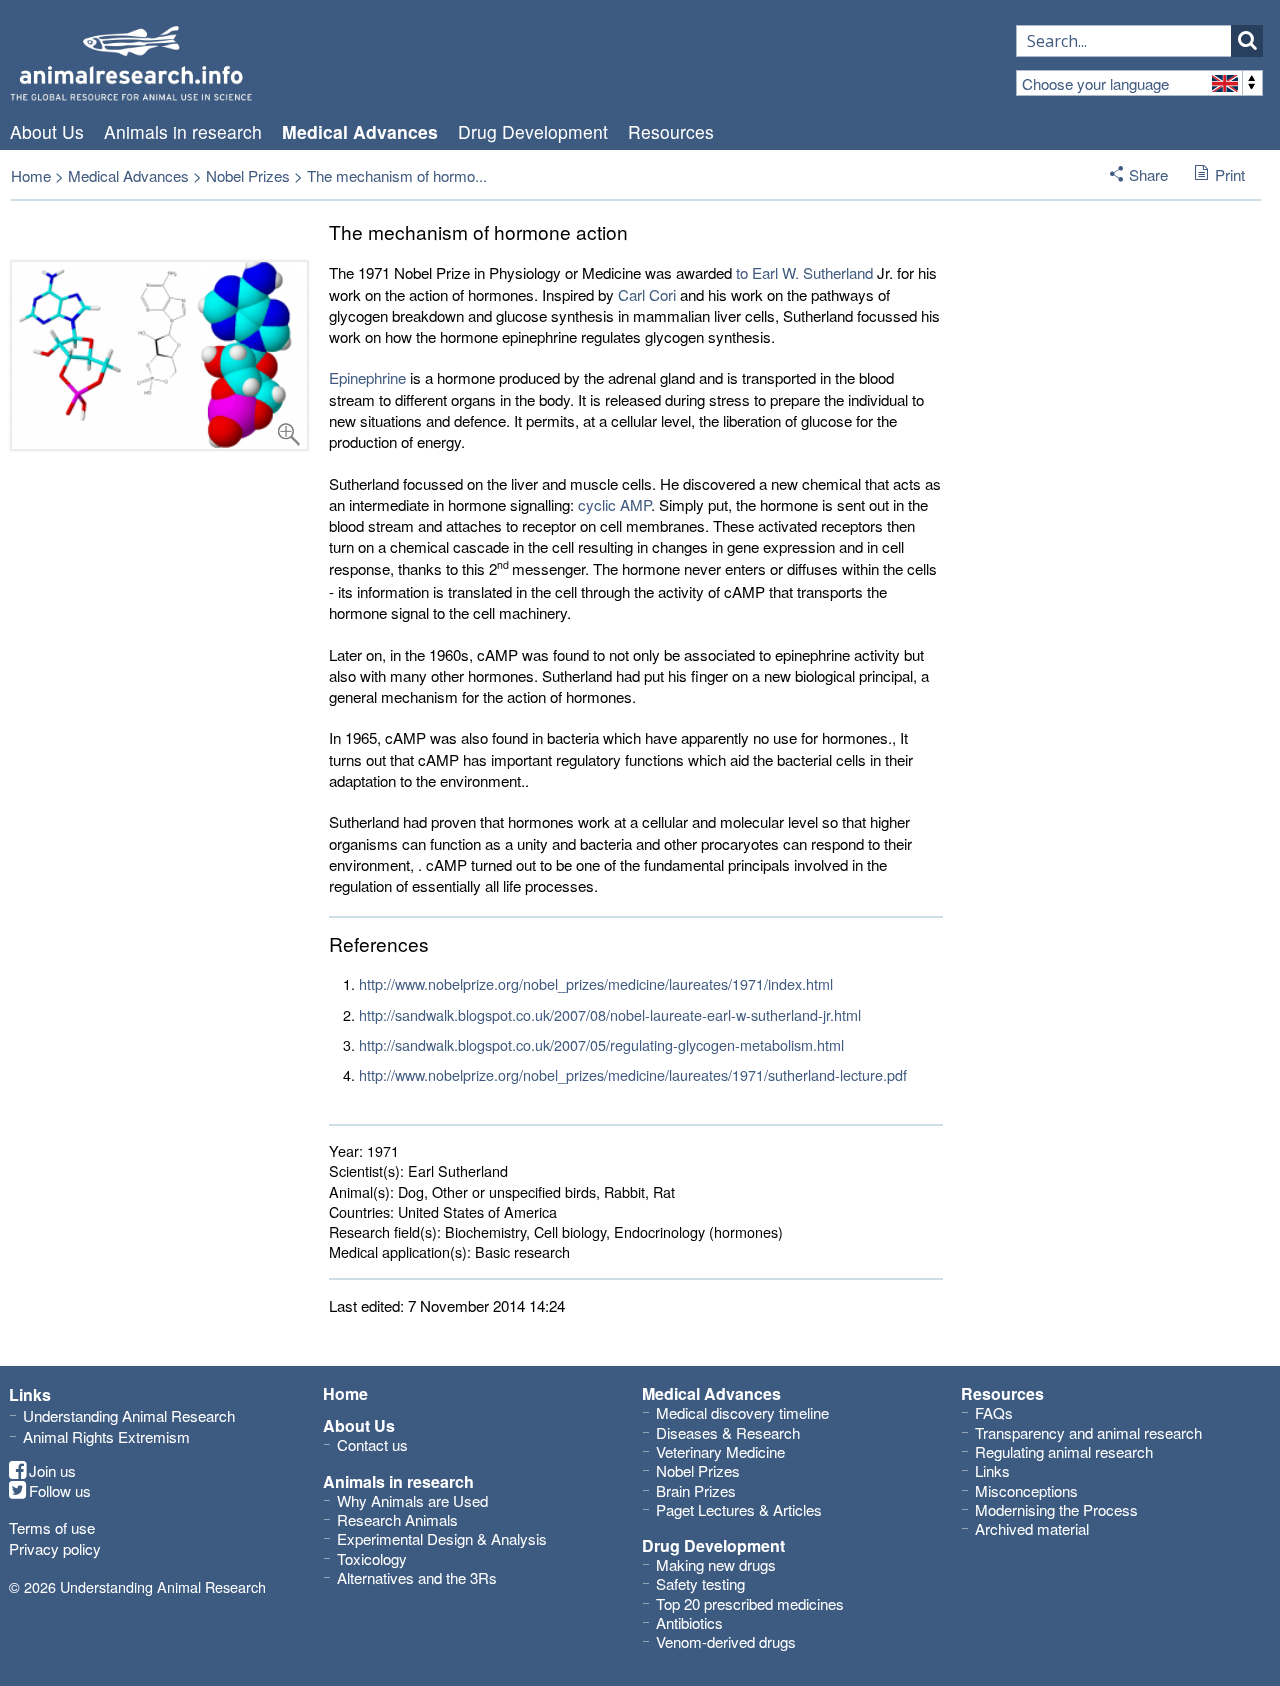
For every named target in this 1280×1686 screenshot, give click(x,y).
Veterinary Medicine (720, 1451)
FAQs (994, 1412)
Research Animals (397, 1519)
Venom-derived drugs (726, 1641)
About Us (47, 132)
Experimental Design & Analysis (442, 1538)
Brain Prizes (696, 1490)
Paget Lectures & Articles (739, 1509)
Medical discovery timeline (742, 1412)
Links (992, 1470)
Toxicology (372, 1558)
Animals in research (183, 132)
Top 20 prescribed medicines (750, 1603)
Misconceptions (1026, 1490)
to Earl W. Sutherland (804, 272)
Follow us (60, 1491)
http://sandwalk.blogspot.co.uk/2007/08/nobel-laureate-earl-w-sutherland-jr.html (610, 1014)
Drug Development (533, 132)
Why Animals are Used (412, 1500)
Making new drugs (716, 1564)
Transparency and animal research (1088, 1432)
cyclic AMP (614, 504)
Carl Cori (647, 294)
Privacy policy (55, 1548)
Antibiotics (689, 1622)
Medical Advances (360, 132)
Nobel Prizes (248, 175)
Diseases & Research (728, 1432)
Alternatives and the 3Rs (417, 1577)
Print (1230, 174)
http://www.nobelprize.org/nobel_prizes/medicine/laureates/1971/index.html (596, 983)
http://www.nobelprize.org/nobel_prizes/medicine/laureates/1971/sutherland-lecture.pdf (633, 1074)
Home (31, 175)
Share (1148, 174)
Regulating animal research (1064, 1451)
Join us (52, 1471)
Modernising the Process (1056, 1509)
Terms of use (52, 1527)
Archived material (1032, 1528)
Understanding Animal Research (129, 1415)
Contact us (372, 1444)
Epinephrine (367, 377)
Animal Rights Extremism (106, 1436)
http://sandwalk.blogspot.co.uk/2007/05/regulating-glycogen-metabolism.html (601, 1044)
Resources (671, 132)
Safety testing (700, 1583)
